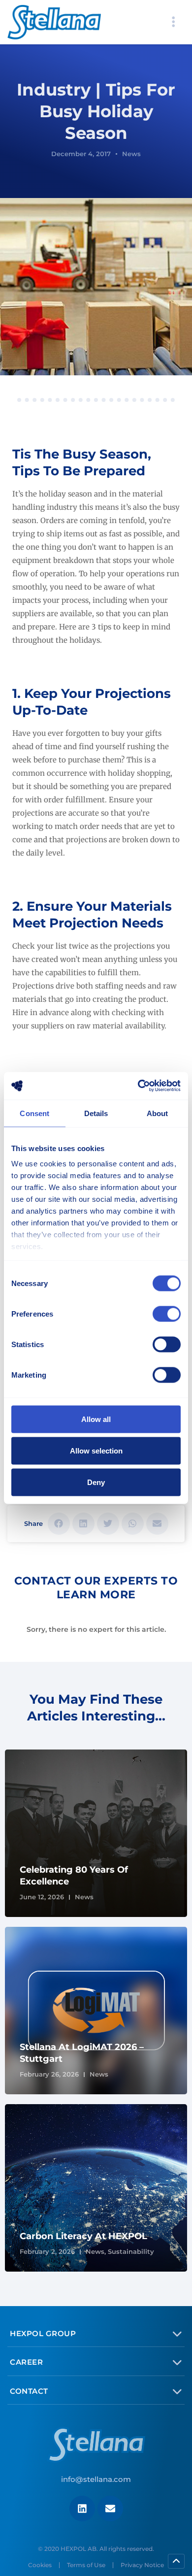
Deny (96, 1482)
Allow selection (96, 1450)
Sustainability (131, 2251)
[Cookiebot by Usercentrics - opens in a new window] (138, 1086)
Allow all (96, 1419)
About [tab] (158, 1113)
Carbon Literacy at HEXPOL (83, 2236)
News (131, 154)
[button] (59, 1524)
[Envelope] (110, 2509)
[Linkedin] (82, 2509)
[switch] (167, 1314)
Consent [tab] (34, 1113)
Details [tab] (96, 1113)
